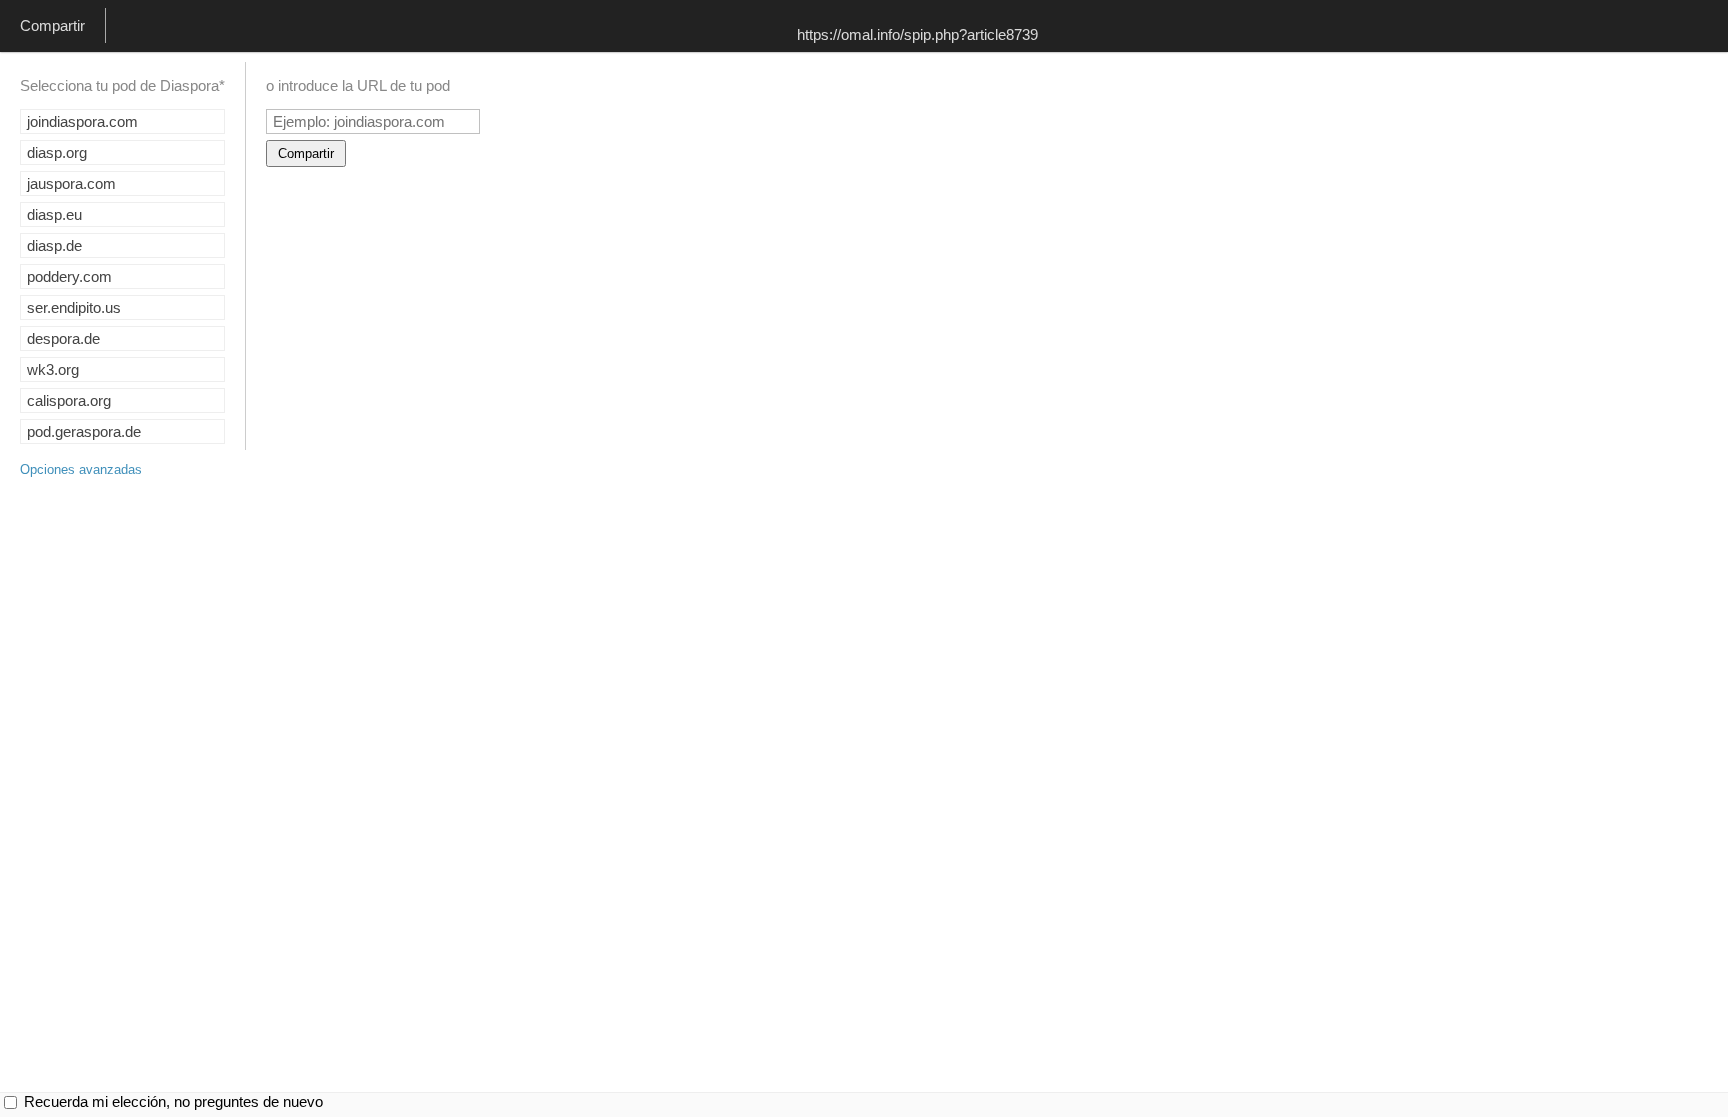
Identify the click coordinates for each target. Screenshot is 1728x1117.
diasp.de (54, 245)
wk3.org (53, 369)
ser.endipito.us (74, 307)
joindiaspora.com (82, 121)
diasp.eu (54, 214)
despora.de (63, 338)
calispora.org (69, 400)
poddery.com (69, 276)
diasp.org (57, 152)
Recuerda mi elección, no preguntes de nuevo (173, 1101)
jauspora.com (71, 183)
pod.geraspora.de (84, 431)
